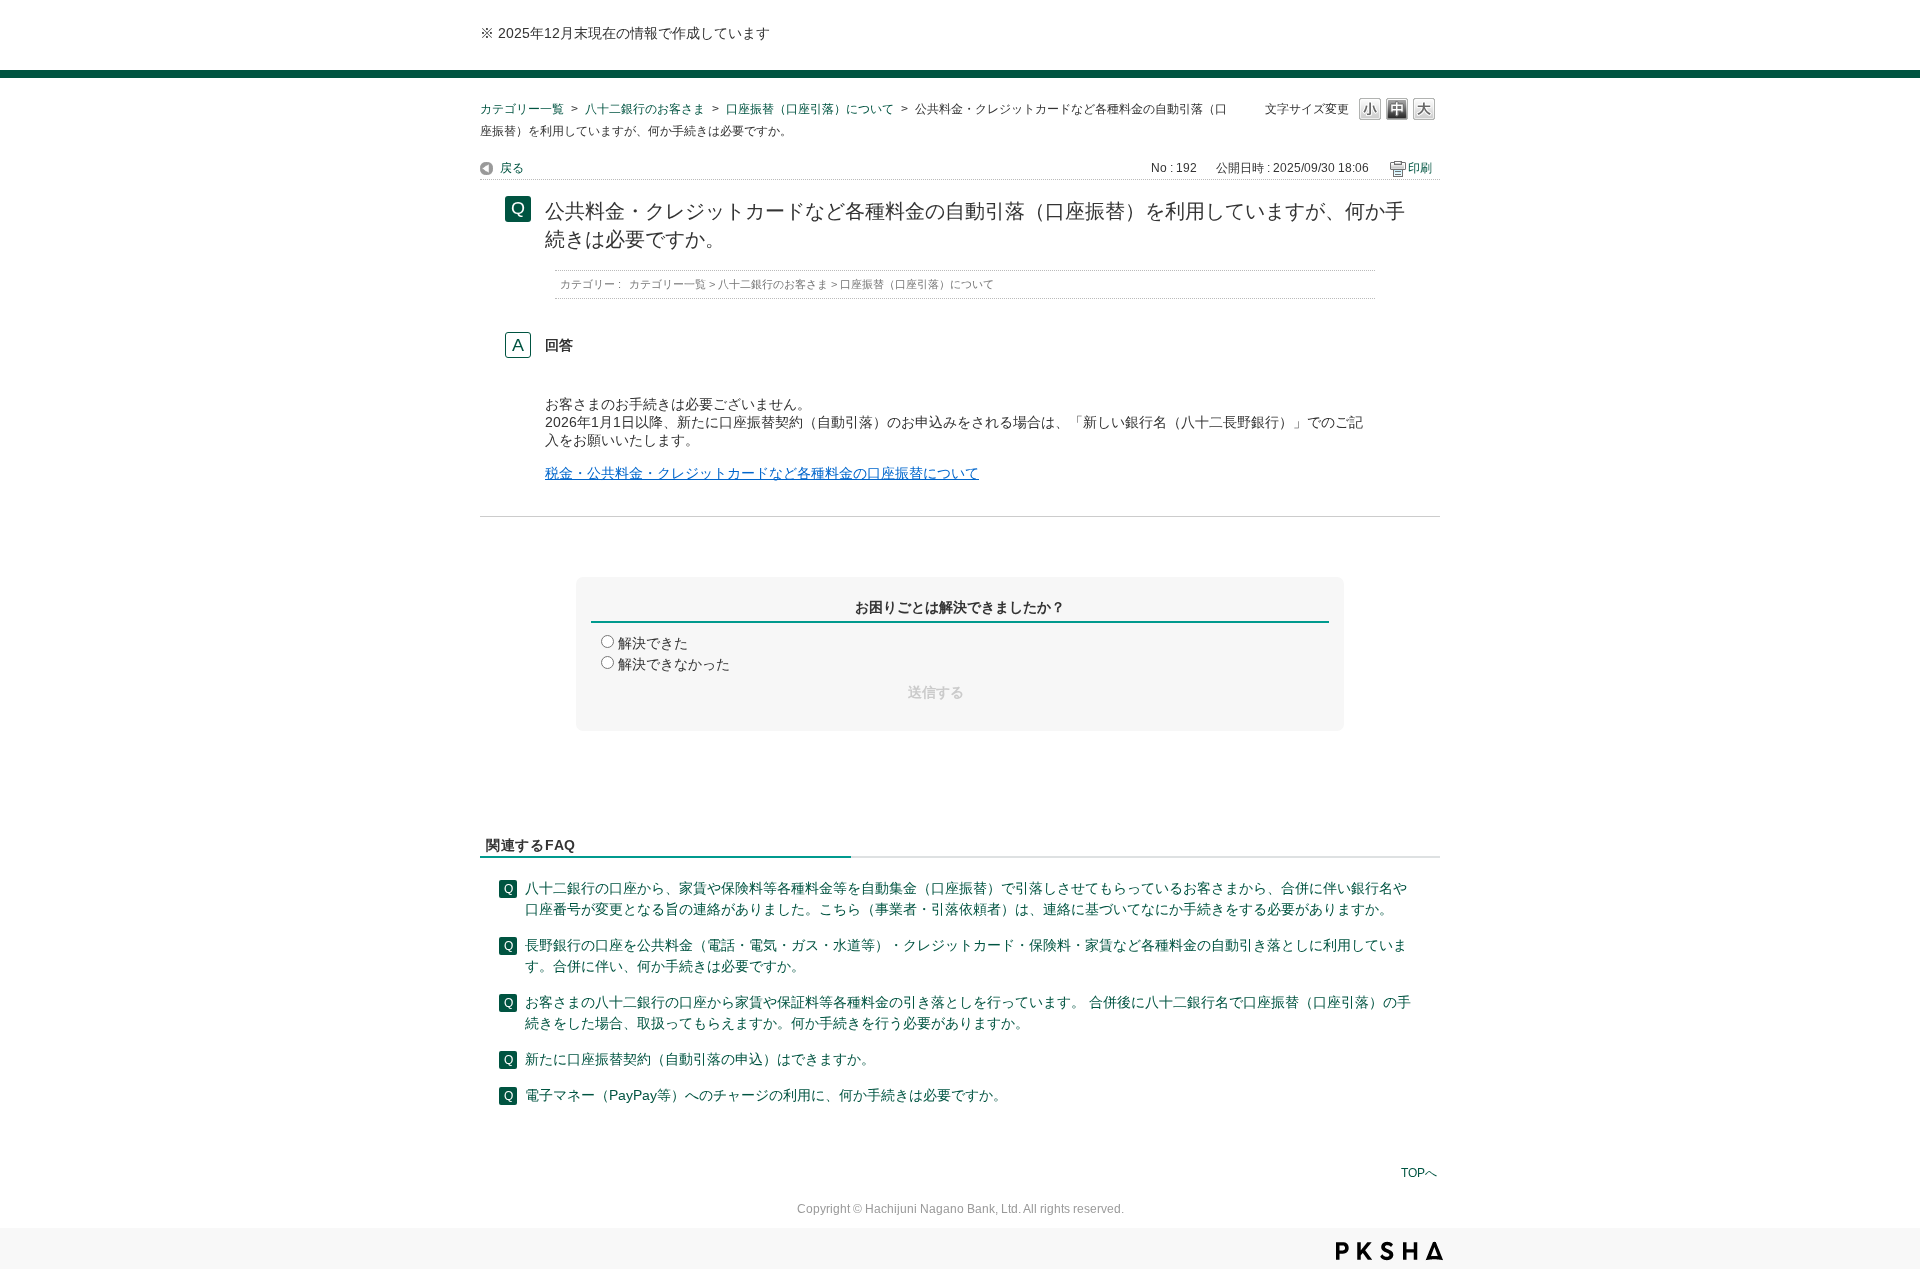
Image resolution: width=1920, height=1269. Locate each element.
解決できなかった (674, 664)
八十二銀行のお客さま (645, 109)
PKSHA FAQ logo (1389, 1251)
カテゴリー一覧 (522, 109)
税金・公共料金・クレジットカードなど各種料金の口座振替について (762, 473)
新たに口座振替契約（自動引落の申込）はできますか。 (700, 1059)
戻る (512, 168)
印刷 (1420, 168)
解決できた (653, 643)
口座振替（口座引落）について (810, 109)
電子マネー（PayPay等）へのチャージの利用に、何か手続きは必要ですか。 (766, 1095)
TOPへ (1419, 1172)
